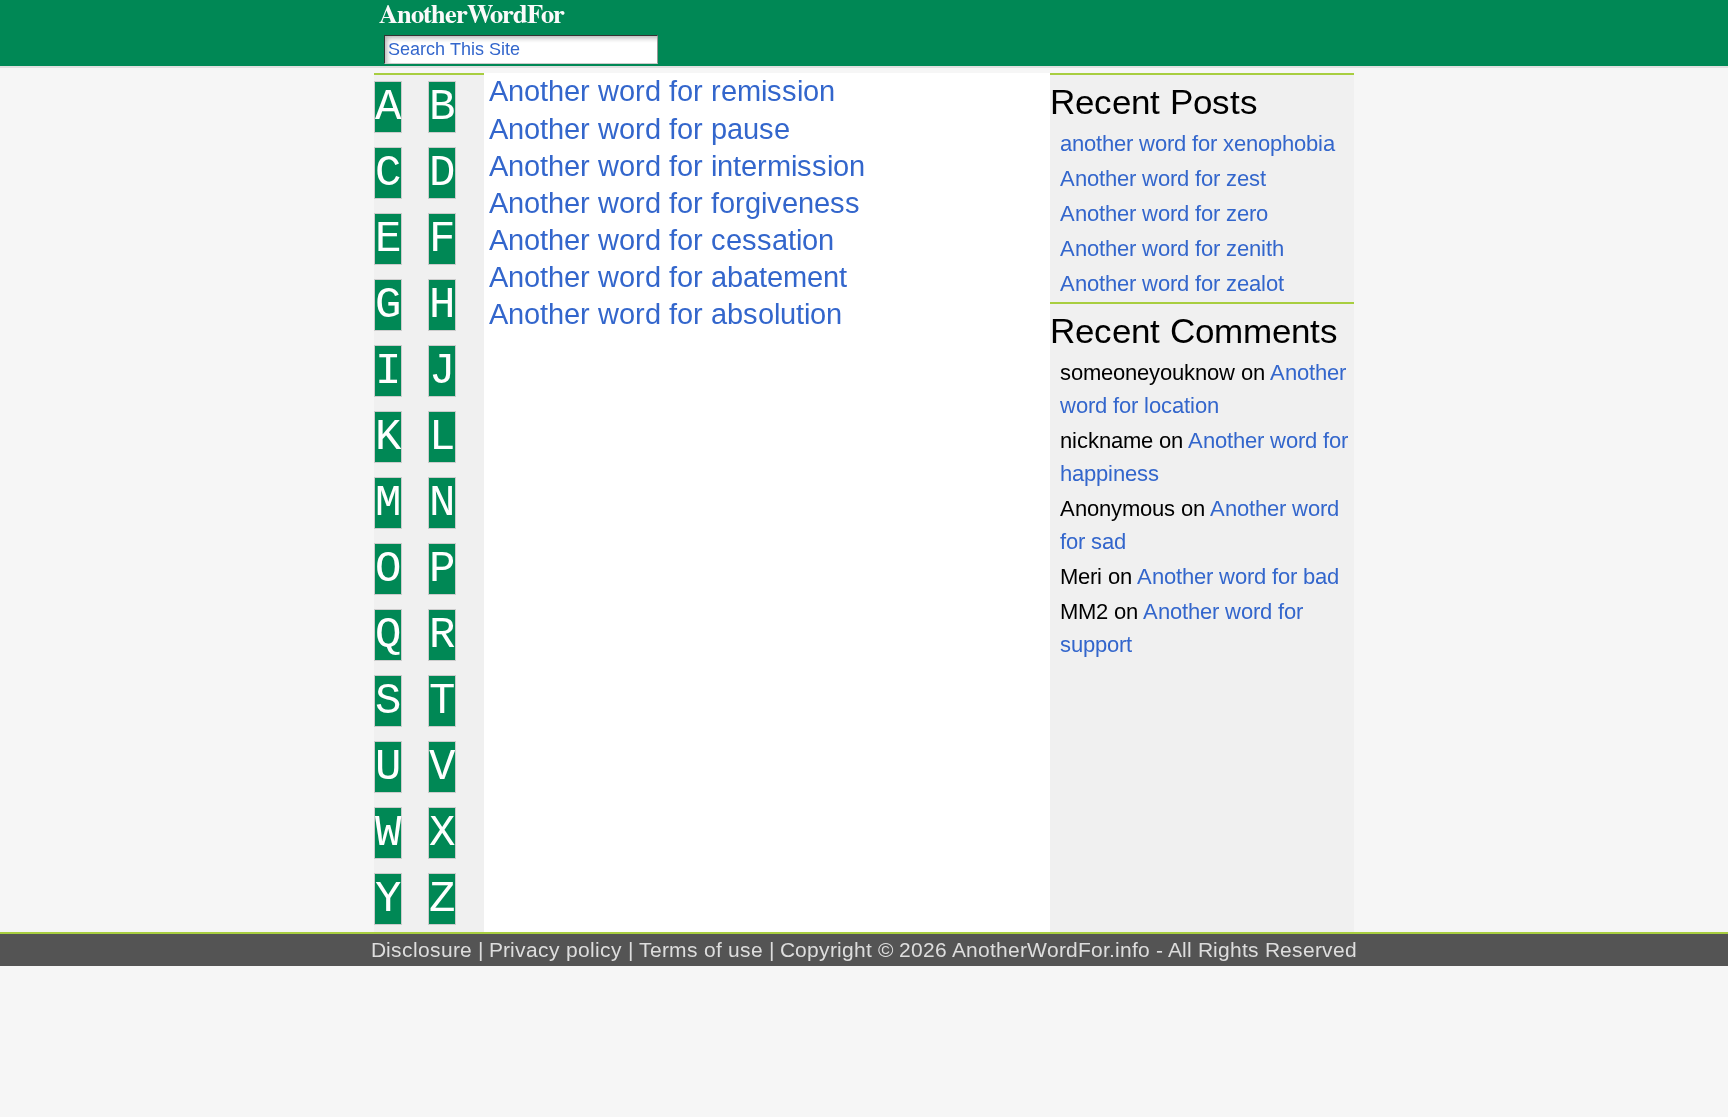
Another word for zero (1164, 213)
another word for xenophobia (1197, 143)
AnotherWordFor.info (1051, 949)
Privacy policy (555, 949)
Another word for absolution (665, 314)
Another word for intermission (677, 166)
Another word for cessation (661, 240)
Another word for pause (639, 129)
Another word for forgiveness (674, 203)
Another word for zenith (1172, 248)
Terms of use (701, 949)
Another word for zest (1163, 178)
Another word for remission (662, 91)
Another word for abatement (668, 277)
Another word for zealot (1172, 283)
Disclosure (421, 949)
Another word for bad (1238, 576)
